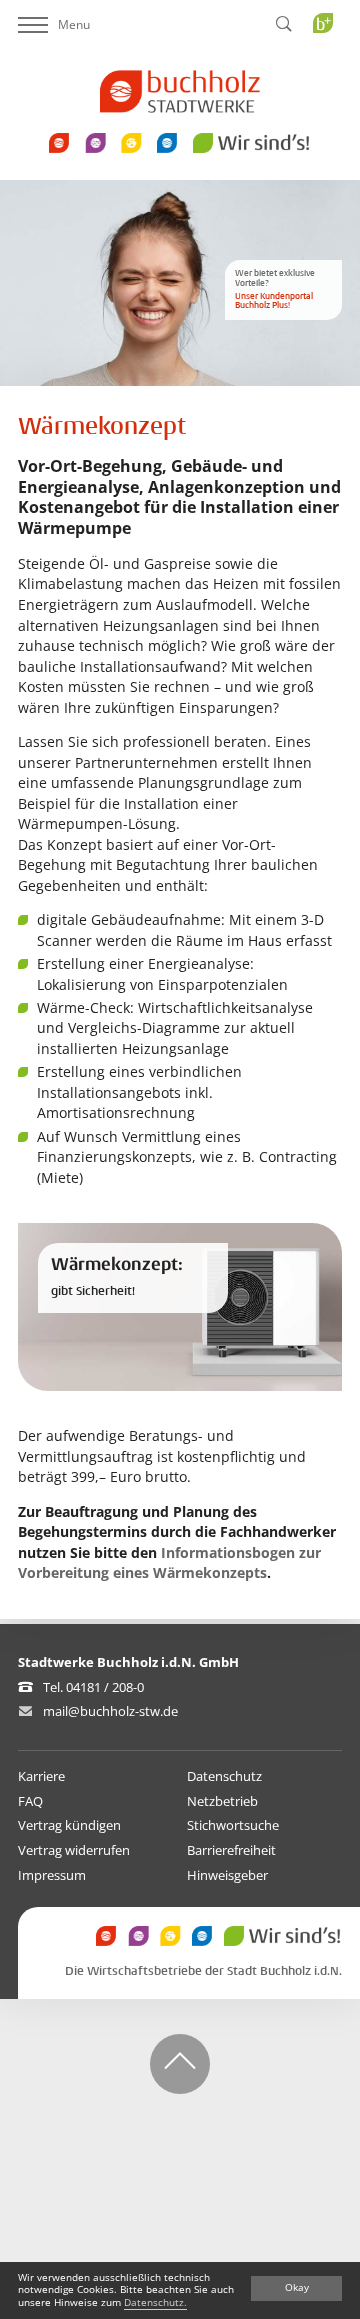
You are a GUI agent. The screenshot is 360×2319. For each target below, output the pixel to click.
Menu (74, 24)
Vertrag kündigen (69, 1825)
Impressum (52, 1875)
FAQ (30, 1801)
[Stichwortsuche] (284, 25)
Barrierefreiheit (231, 1850)
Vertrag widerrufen (74, 1850)
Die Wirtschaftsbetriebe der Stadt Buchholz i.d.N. (203, 1971)
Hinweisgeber (227, 1875)
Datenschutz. (155, 2302)
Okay (297, 2287)
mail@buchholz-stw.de (110, 1711)
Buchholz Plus (329, 63)
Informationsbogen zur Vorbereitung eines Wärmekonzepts (169, 1563)
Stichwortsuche (233, 1825)
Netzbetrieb (222, 1801)
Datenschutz (224, 1776)
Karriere (41, 1776)
